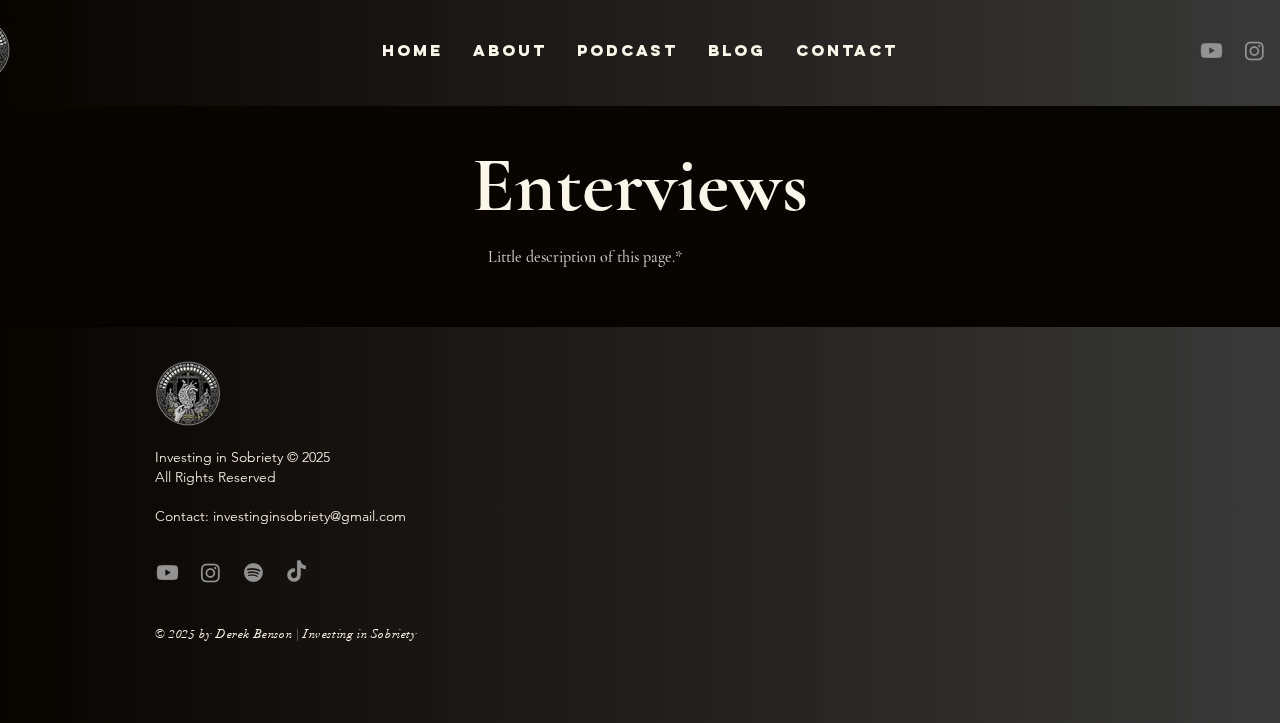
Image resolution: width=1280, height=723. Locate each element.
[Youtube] (1211, 50)
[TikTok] (296, 572)
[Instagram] (1254, 50)
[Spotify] (253, 572)
